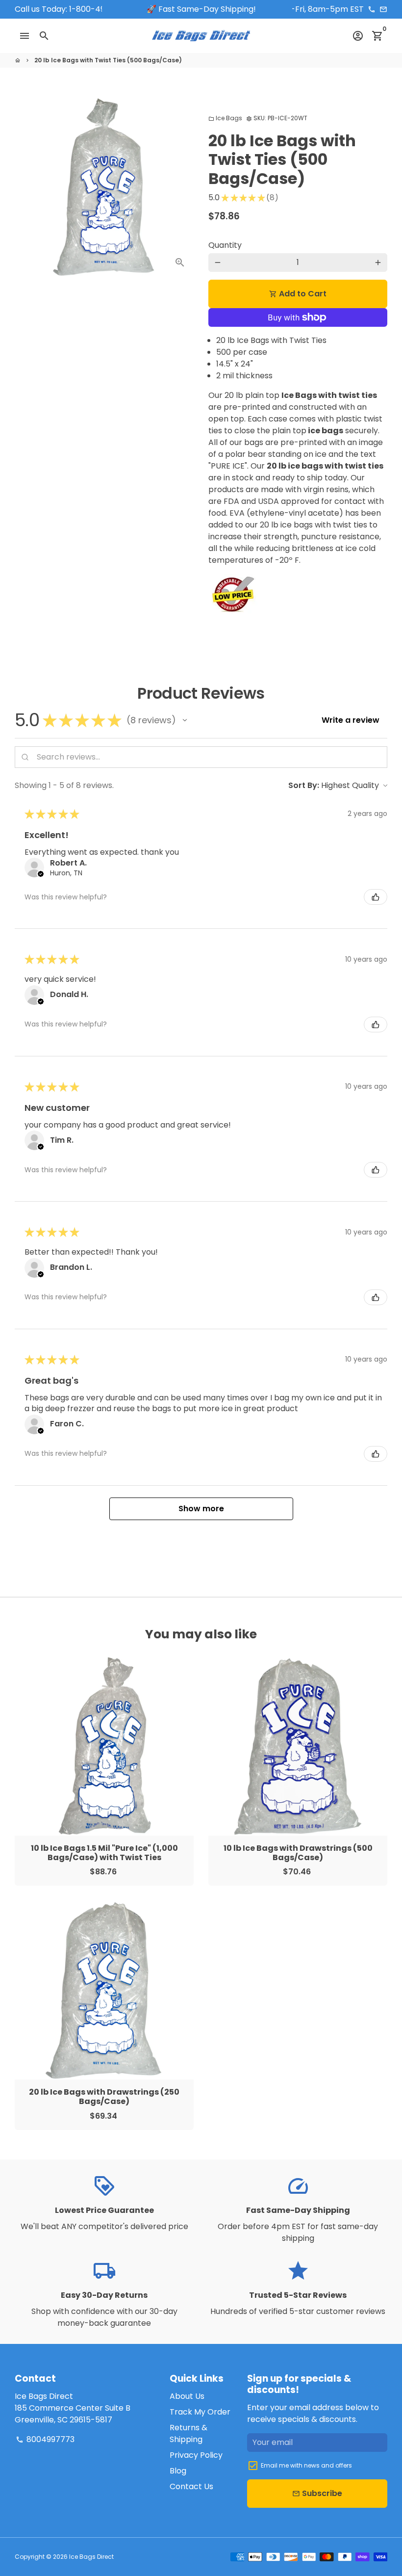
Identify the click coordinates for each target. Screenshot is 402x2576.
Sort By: (304, 785)
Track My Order (200, 2412)
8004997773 (45, 2439)
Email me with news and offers (306, 2465)
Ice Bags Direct (91, 2557)
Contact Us (191, 2486)
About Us (187, 2396)
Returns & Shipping (188, 2433)
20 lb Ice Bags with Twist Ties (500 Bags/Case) (108, 60)
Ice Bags (225, 118)
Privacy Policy (196, 2455)
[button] (185, 720)
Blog (178, 2471)
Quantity (225, 245)
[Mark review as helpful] (376, 897)
